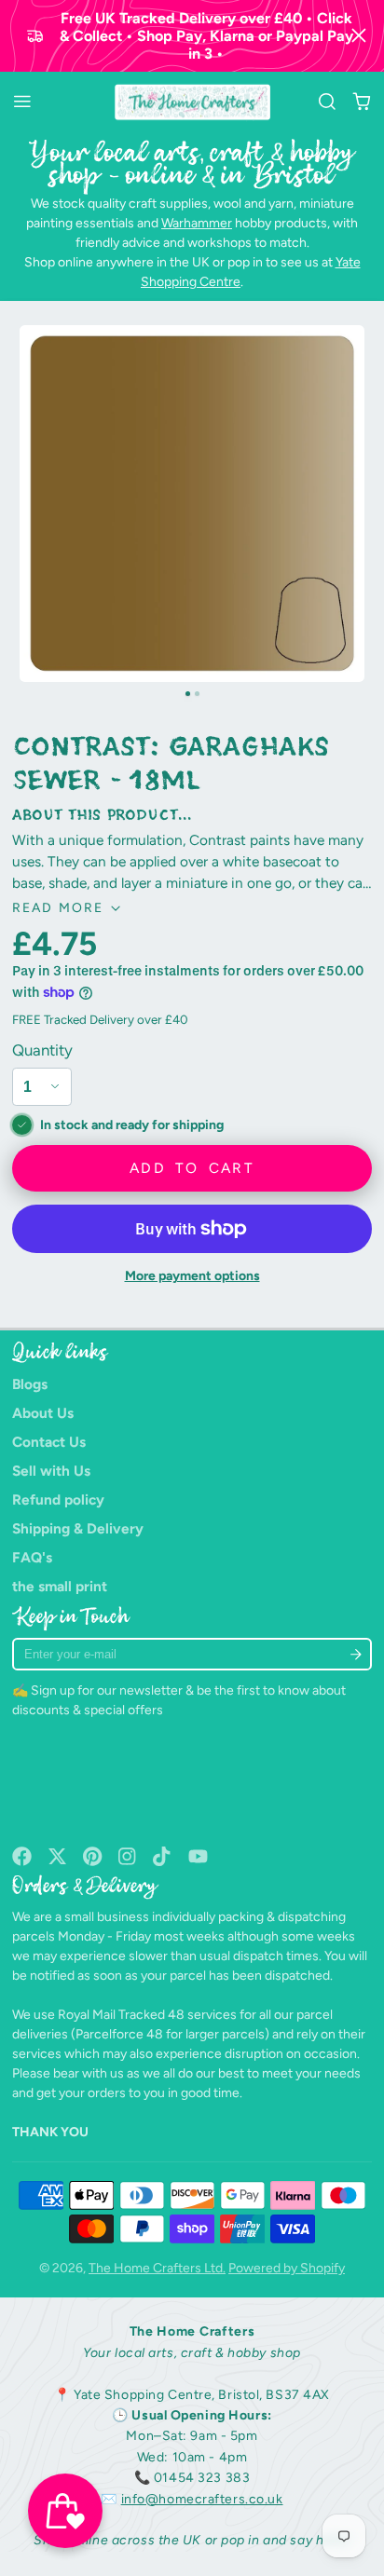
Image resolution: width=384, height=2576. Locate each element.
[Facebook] (22, 1856)
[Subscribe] (357, 1654)
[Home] (192, 102)
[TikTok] (163, 1856)
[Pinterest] (93, 1856)
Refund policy (58, 1499)
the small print (60, 1586)
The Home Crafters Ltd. (157, 2268)
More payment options (192, 1276)
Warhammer (197, 223)
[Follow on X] (57, 1856)
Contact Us (49, 1442)
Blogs (30, 1384)
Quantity (42, 1050)
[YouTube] (198, 1856)
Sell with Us (51, 1471)
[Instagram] (128, 1856)
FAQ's (32, 1557)
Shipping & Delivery (78, 1528)
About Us (43, 1413)
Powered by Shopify (287, 2268)
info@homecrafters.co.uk (202, 2499)
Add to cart (192, 1168)
